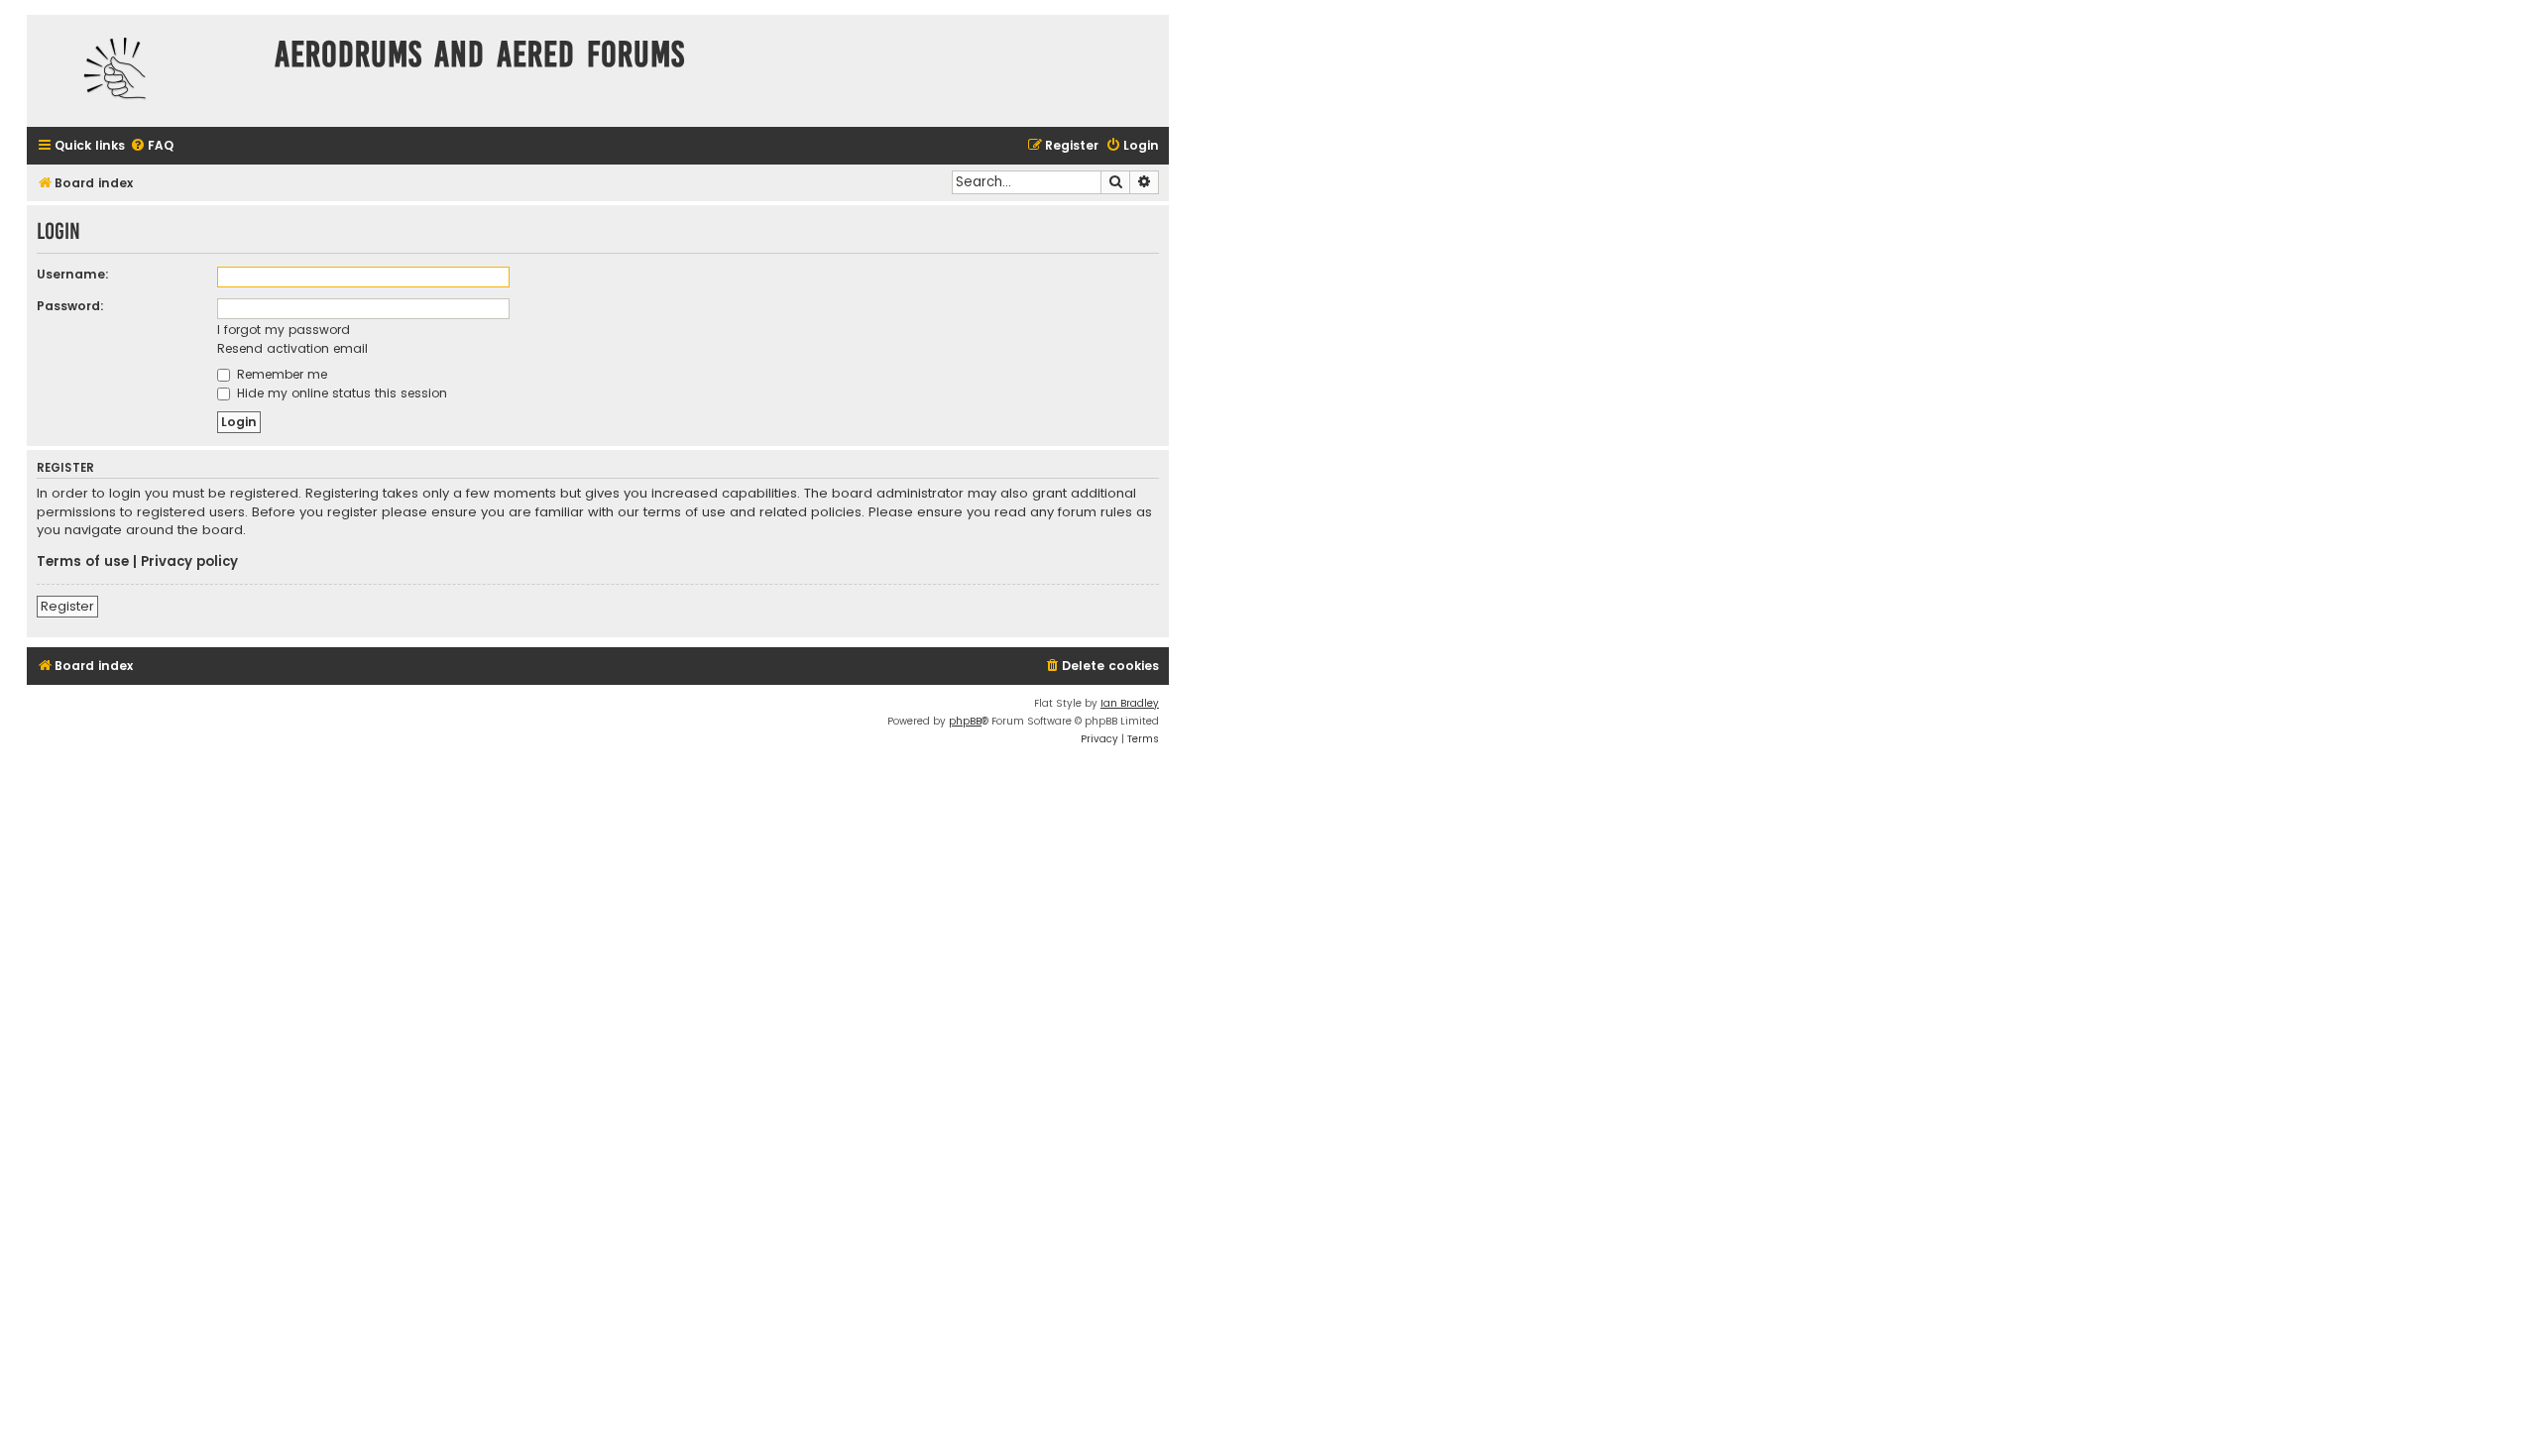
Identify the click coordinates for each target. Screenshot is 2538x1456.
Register (67, 606)
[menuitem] (152, 146)
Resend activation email (292, 348)
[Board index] (146, 71)
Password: (70, 306)
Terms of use (83, 562)
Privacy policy (189, 562)
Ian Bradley (1130, 703)
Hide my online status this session (340, 393)
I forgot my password (284, 330)
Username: (73, 274)
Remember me (280, 374)
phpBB (965, 721)
